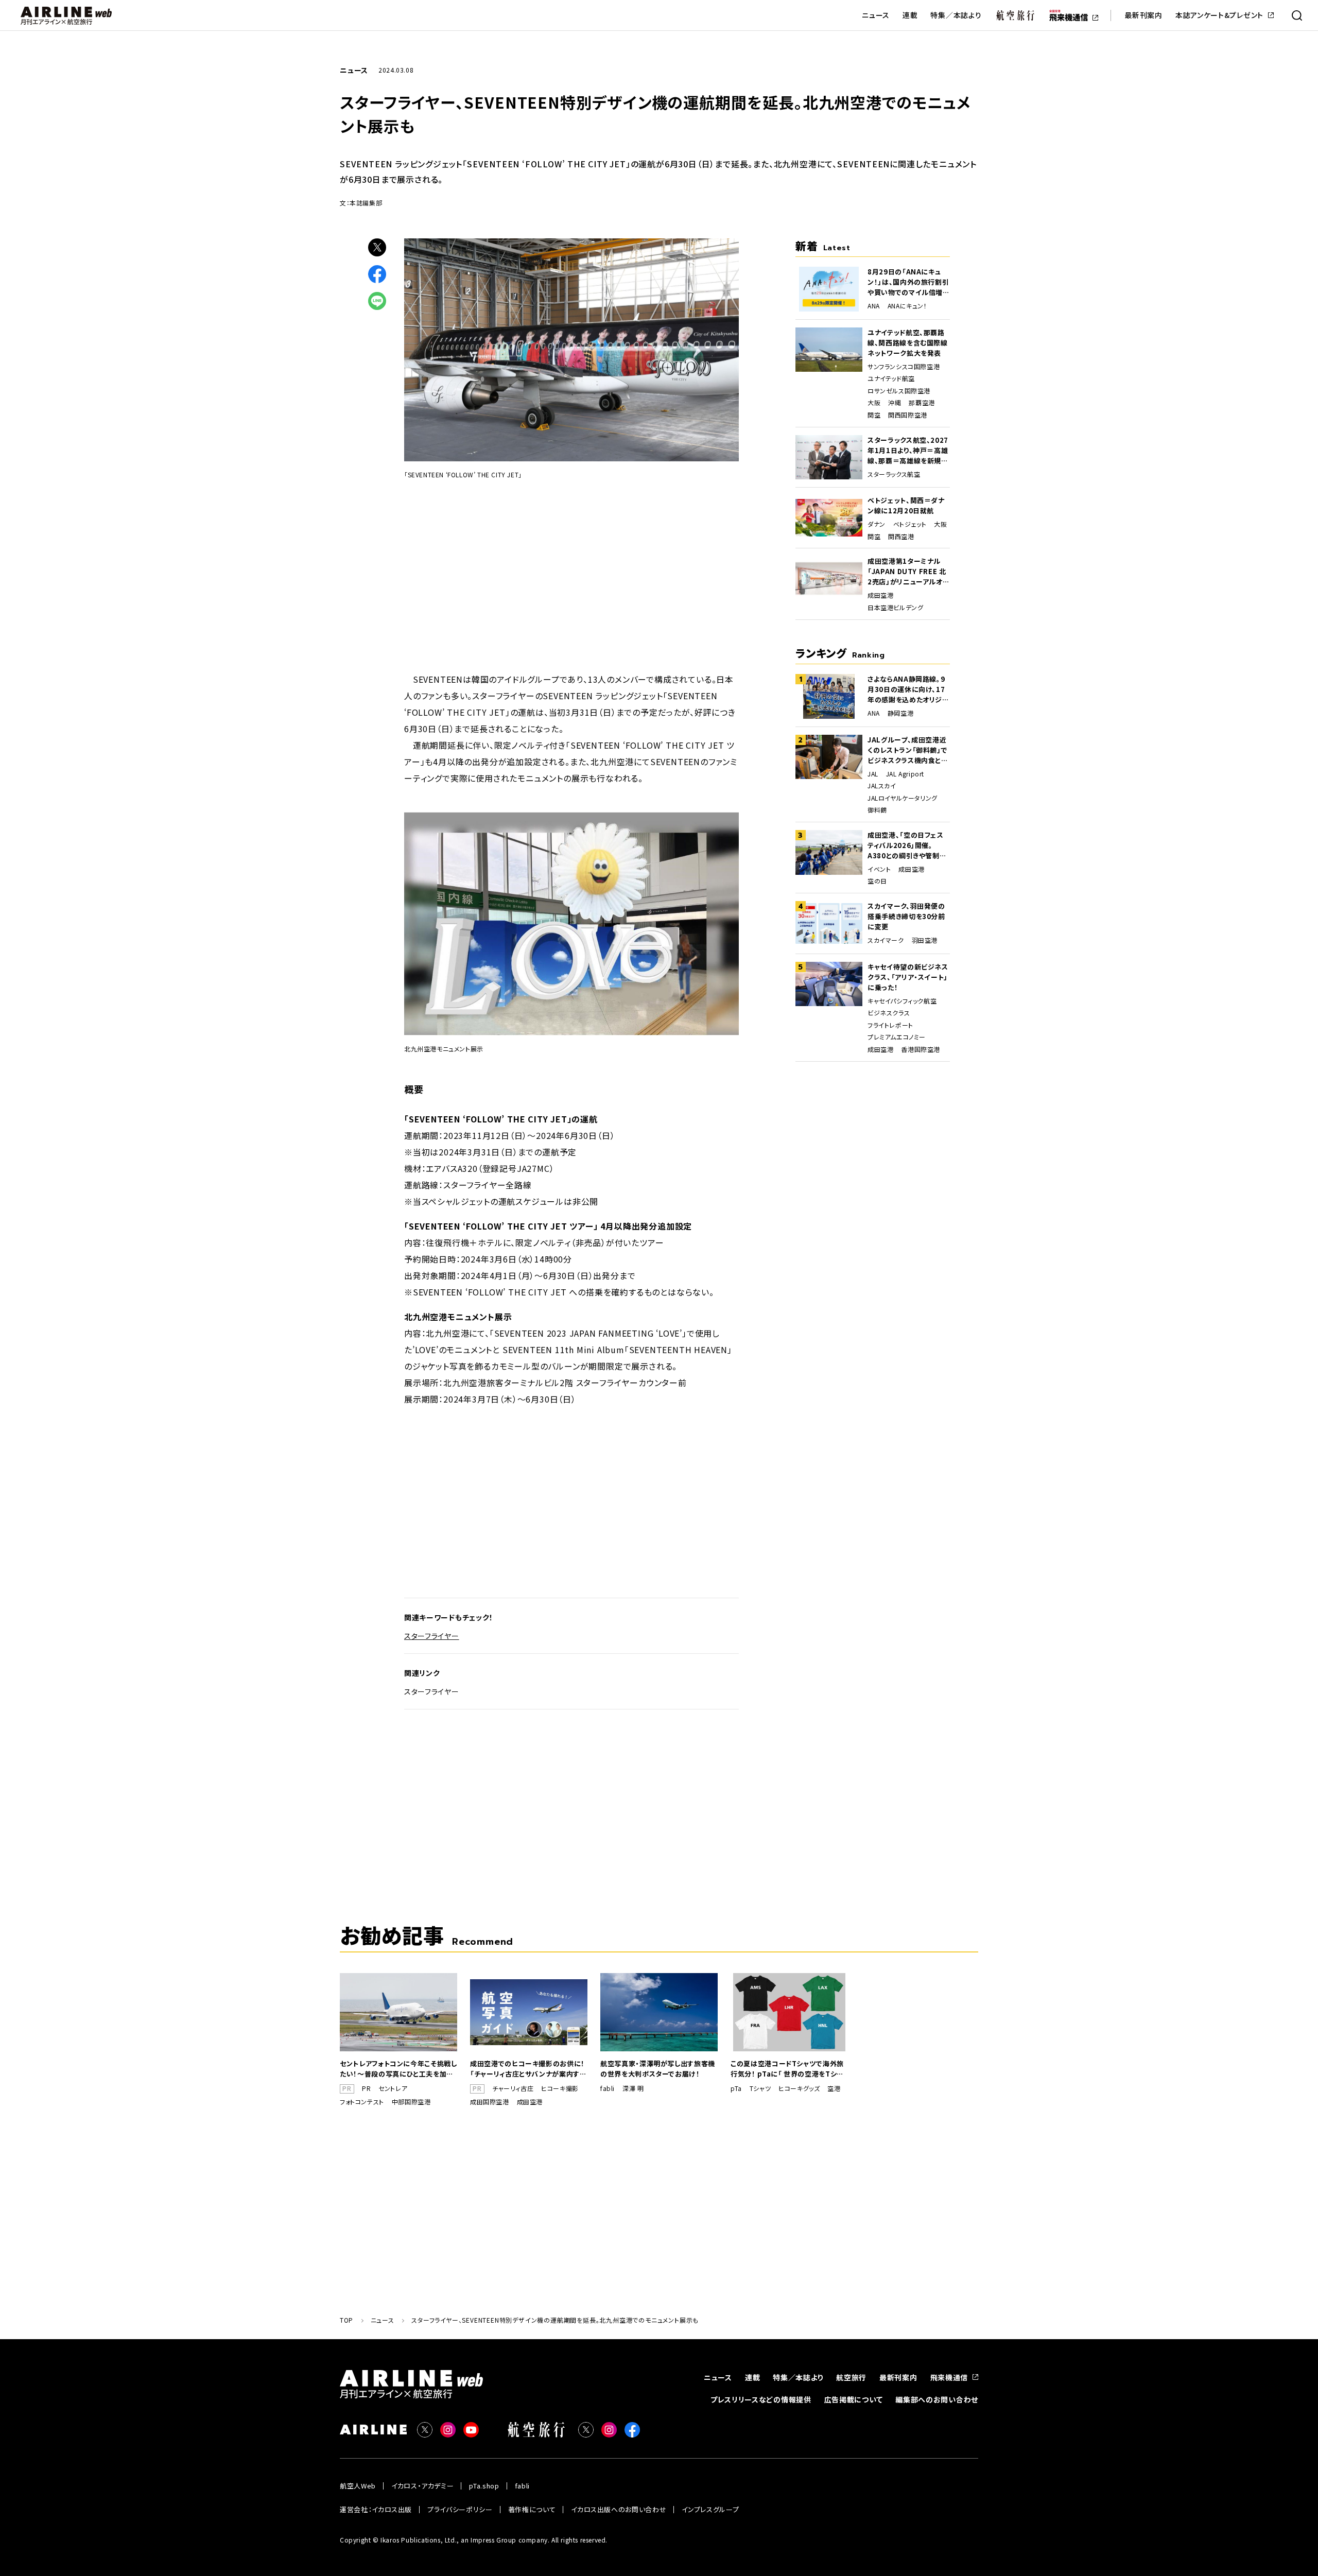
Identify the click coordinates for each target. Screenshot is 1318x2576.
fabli (608, 2088)
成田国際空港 (490, 2102)
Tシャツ (760, 2088)
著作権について (532, 2509)
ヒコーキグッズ (799, 2088)
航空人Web (358, 2486)
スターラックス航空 (894, 474)
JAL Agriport (905, 774)
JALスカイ (882, 786)
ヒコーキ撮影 (560, 2088)
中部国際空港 (411, 2102)
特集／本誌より (956, 15)
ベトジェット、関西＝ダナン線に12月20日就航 (906, 505)
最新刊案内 (1143, 15)
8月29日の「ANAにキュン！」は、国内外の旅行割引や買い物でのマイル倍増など (909, 282)
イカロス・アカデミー (423, 2486)
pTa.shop (484, 2486)
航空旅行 (851, 2377)
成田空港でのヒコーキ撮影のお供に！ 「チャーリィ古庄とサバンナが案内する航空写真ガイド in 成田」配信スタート (528, 2069)
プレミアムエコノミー (897, 1037)
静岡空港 (900, 713)
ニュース (876, 15)
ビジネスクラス (889, 1013)
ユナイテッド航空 (891, 378)
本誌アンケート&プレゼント (1219, 15)
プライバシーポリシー (460, 2509)
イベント (879, 869)
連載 (910, 15)
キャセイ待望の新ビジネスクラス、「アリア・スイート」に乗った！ (908, 977)
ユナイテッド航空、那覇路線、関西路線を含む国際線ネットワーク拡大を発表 (908, 343)
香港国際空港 (921, 1049)
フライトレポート (890, 1025)
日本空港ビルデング (895, 608)
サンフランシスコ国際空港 (904, 367)
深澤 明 (633, 2088)
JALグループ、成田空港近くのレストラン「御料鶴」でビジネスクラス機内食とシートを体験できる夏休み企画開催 (908, 750)
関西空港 (901, 537)
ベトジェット (910, 524)
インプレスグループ (710, 2509)
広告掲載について (854, 2399)
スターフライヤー (432, 1636)
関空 (874, 415)
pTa (736, 2088)
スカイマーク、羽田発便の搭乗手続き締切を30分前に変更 (906, 916)
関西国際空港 (908, 415)
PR (366, 2088)
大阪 (874, 403)
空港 (834, 2088)
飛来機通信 (949, 2377)
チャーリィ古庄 (513, 2088)
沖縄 (895, 403)
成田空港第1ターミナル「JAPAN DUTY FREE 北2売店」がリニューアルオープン (908, 572)
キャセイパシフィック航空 (902, 1001)
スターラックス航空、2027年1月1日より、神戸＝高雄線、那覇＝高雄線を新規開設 (908, 451)
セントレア (393, 2088)
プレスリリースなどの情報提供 (761, 2399)
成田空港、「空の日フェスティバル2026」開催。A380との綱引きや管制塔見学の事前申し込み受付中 (907, 845)
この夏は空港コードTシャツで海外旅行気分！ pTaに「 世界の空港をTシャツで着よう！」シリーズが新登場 (787, 2069)
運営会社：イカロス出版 (376, 2509)
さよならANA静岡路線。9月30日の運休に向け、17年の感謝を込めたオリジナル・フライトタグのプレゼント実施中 (908, 689)
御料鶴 (877, 810)
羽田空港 (925, 940)
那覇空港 (922, 403)
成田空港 (880, 595)
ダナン (877, 524)
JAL (873, 774)
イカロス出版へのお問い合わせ (619, 2509)
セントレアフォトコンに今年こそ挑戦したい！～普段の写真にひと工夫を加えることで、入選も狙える (398, 2069)
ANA (874, 306)
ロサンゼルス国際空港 (899, 391)
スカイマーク (886, 940)
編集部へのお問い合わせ (937, 2399)
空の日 (877, 881)
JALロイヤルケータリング (903, 798)
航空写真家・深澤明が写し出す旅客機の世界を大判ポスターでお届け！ (658, 2069)
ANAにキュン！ (907, 306)
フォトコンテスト (362, 2102)
